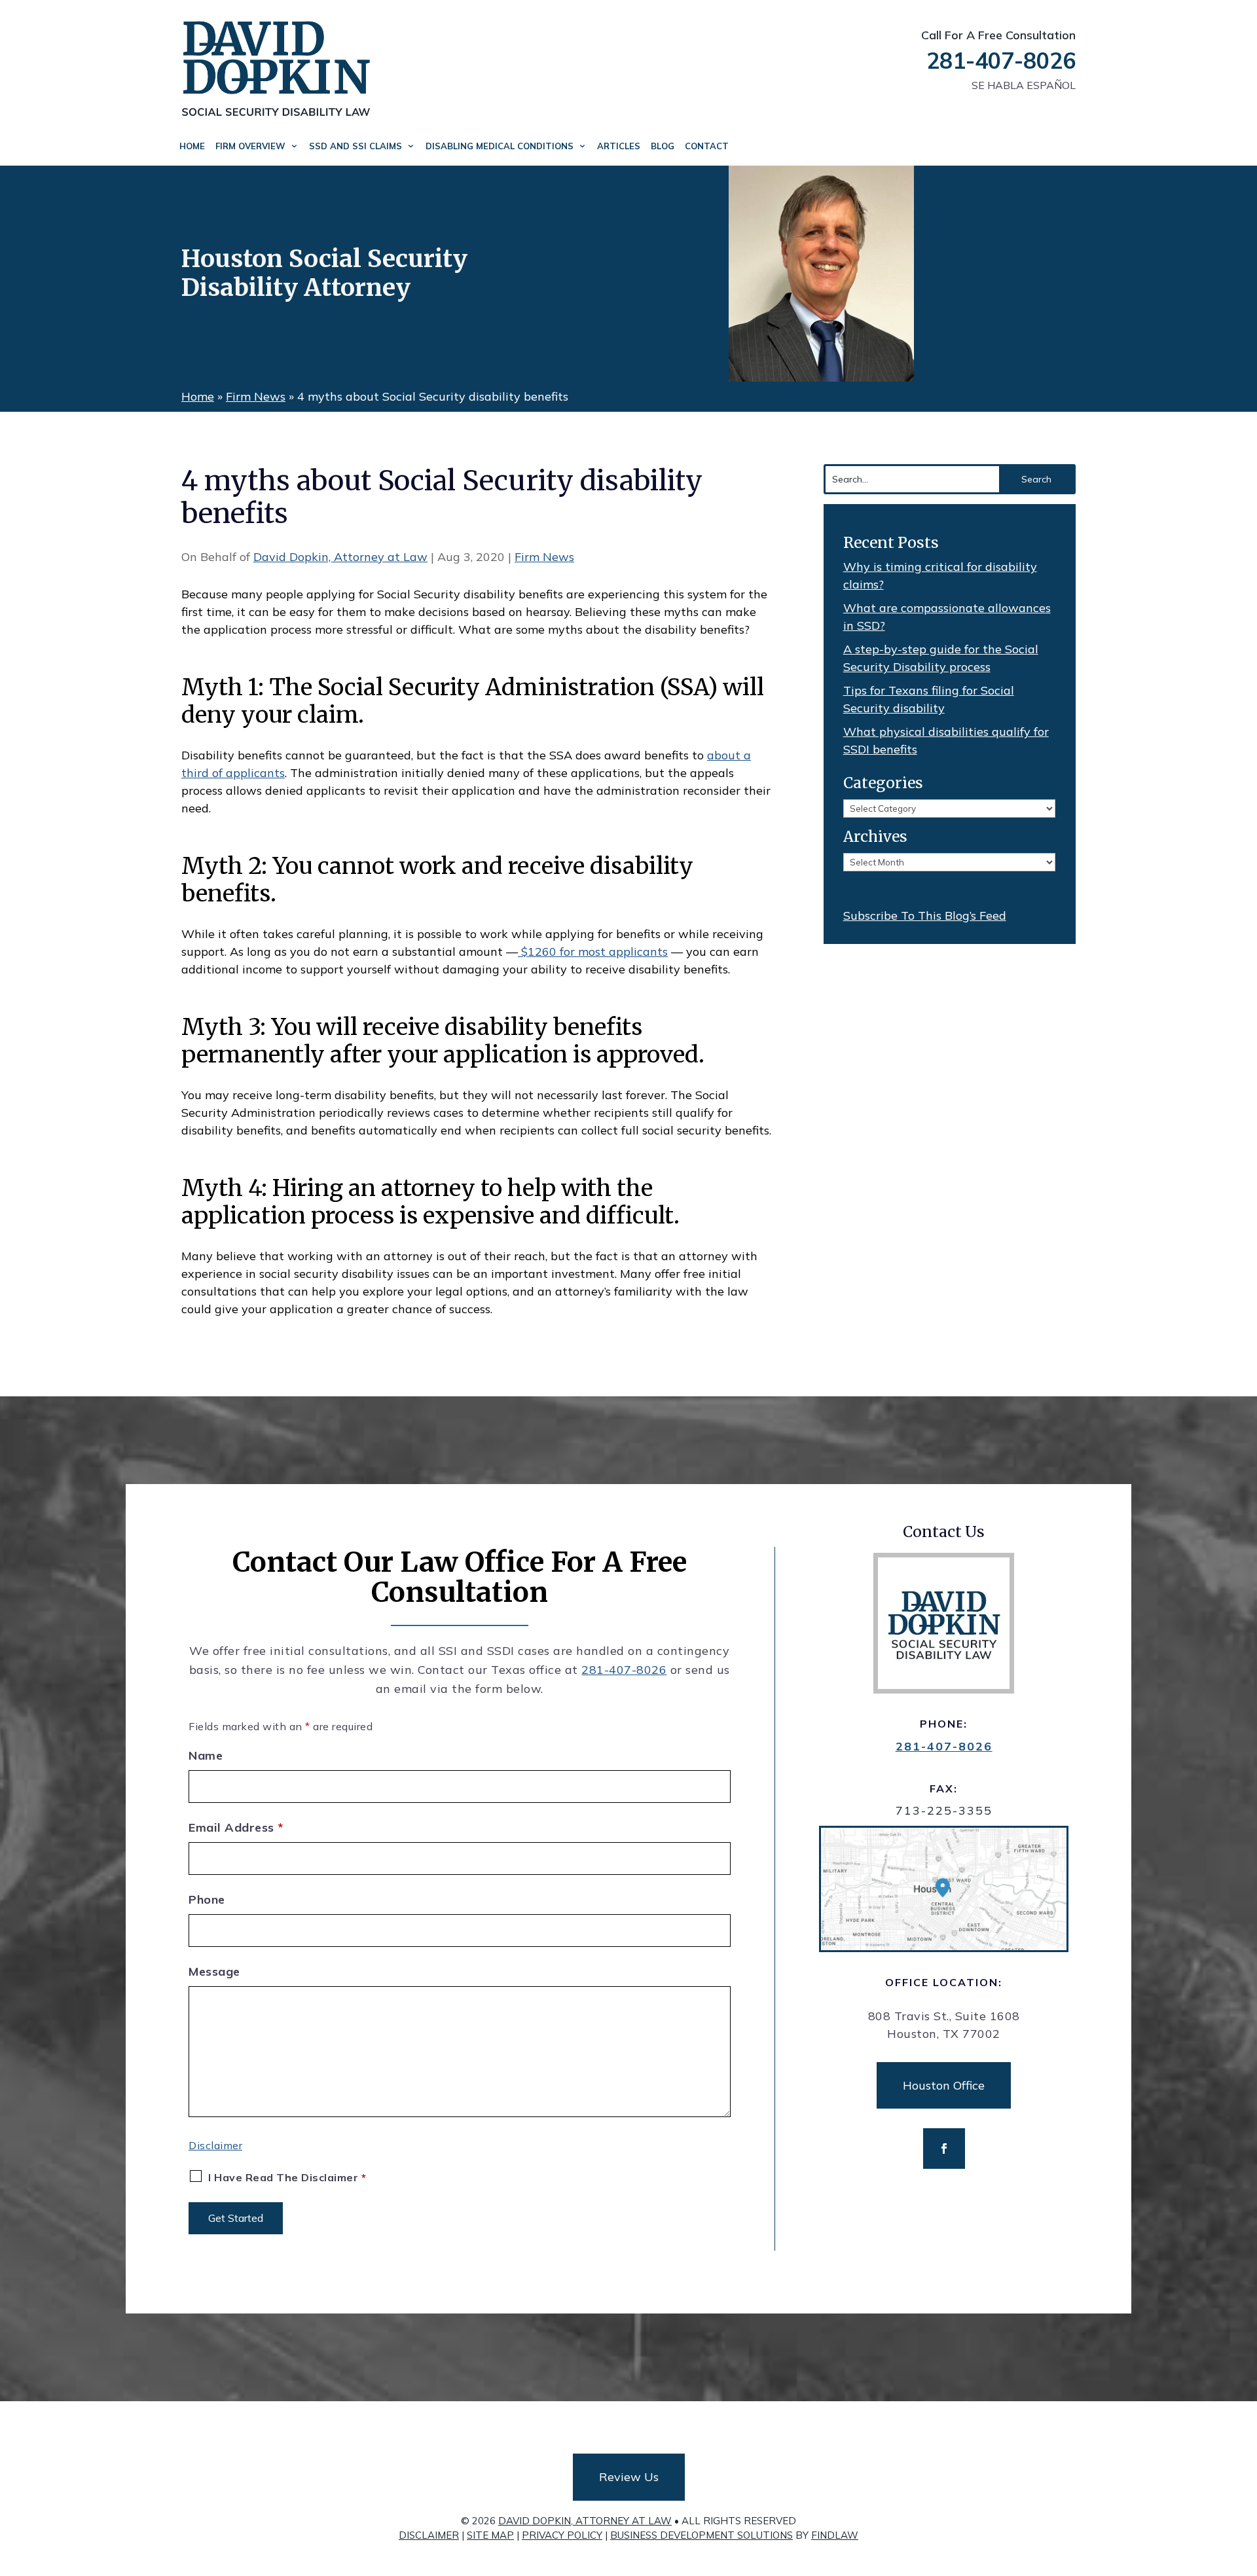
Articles (619, 146)
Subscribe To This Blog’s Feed (925, 916)
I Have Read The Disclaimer (287, 2177)
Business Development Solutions (701, 2535)
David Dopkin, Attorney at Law (340, 557)
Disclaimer (215, 2145)
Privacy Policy (562, 2535)
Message (214, 1971)
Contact (707, 146)
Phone (207, 1899)
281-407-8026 (1001, 61)
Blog (663, 146)
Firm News (544, 557)
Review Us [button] (629, 2477)
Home (192, 146)
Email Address (236, 1827)
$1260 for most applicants (593, 952)
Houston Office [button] (944, 2085)
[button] (1244, 2481)
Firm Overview (250, 146)
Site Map (490, 2535)
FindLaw (835, 2535)
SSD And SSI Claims (355, 146)
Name (206, 1755)
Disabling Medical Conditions (500, 146)
